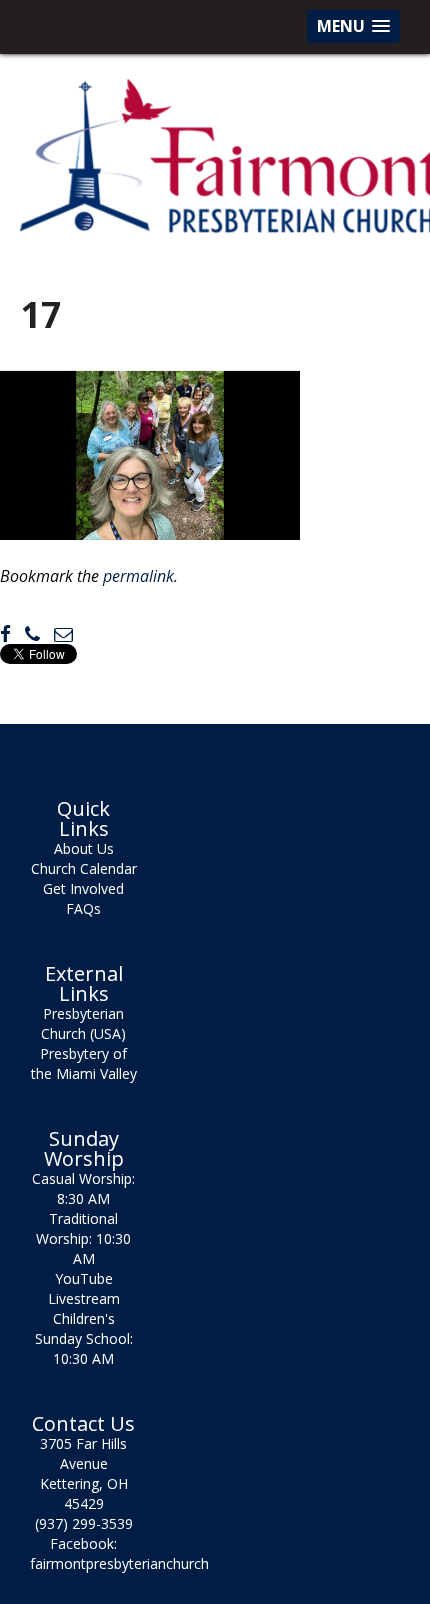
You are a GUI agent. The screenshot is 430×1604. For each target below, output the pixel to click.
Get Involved (83, 888)
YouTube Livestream (84, 1288)
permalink (138, 576)
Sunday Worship (84, 1149)
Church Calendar (84, 868)
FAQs (83, 908)
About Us (84, 848)
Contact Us (83, 1424)
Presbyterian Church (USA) (83, 1023)
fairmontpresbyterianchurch (119, 1563)
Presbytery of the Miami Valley (84, 1063)
